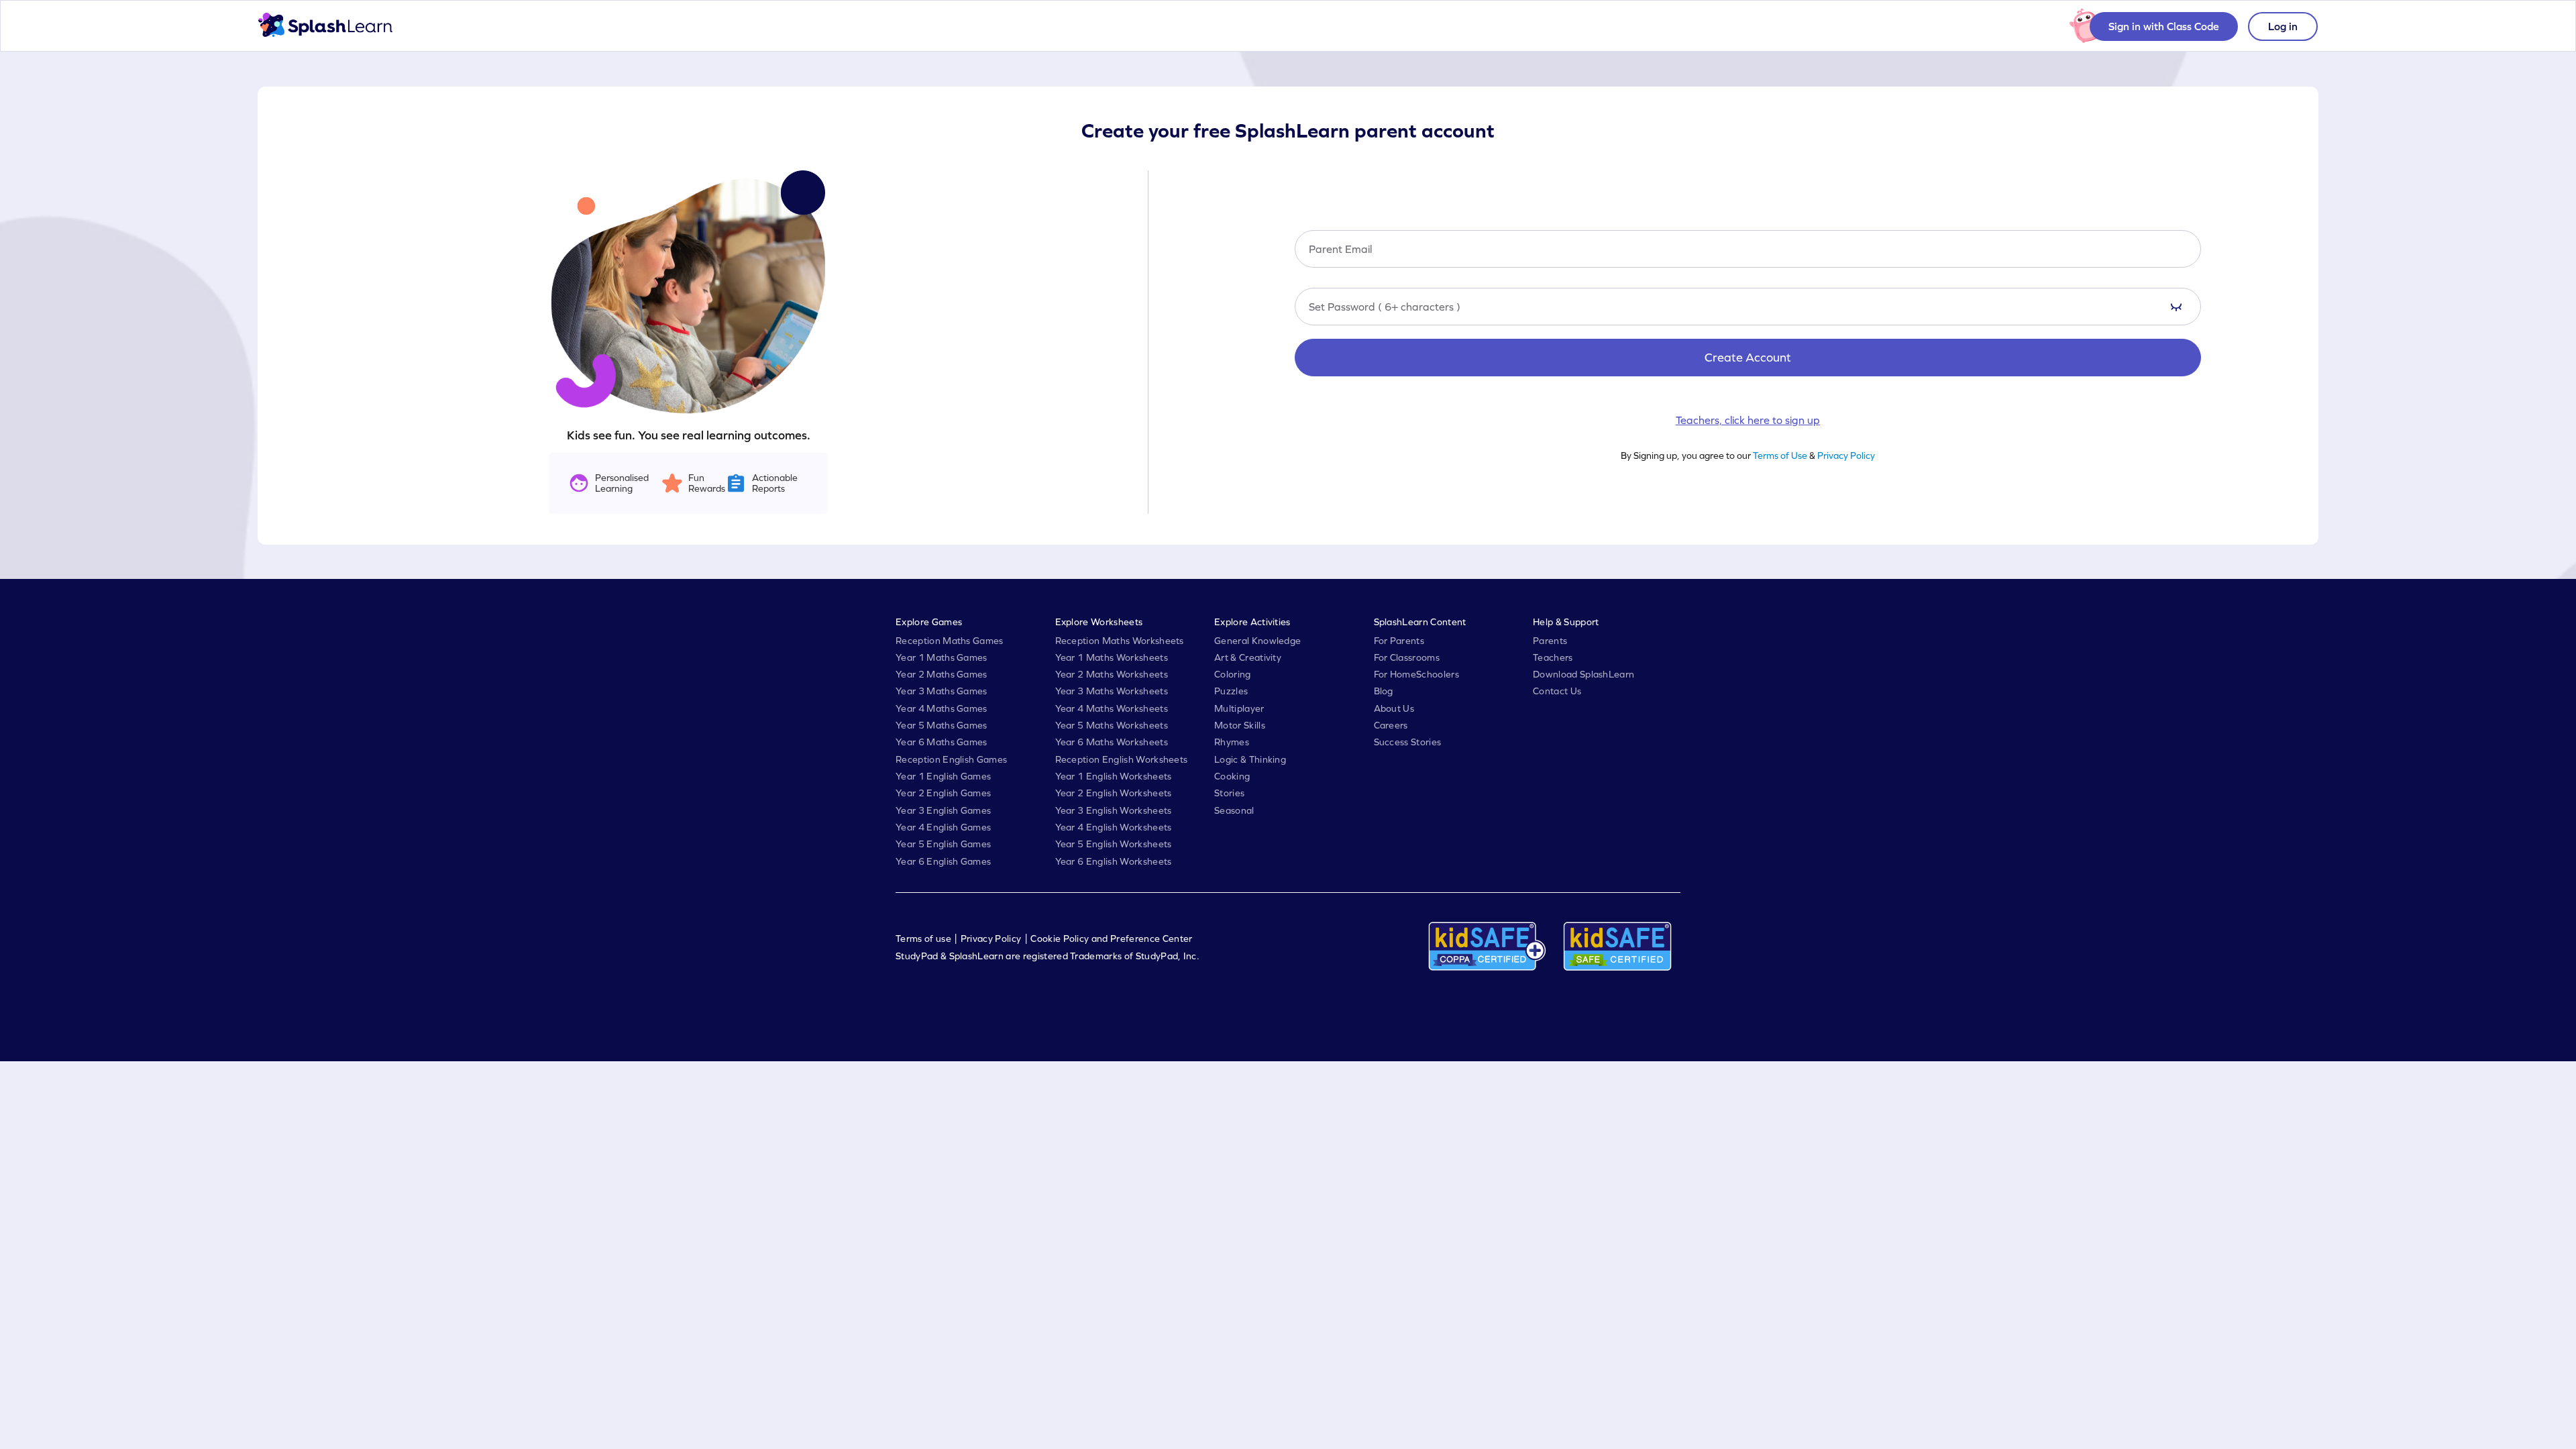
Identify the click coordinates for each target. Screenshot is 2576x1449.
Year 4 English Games (943, 827)
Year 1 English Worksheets (1114, 776)
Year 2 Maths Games (942, 674)
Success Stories (1408, 742)
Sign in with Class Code (2164, 26)
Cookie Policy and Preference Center (1111, 938)
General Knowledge (1257, 641)
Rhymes (1232, 742)
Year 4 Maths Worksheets (1112, 708)
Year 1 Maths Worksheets (1112, 657)
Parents (1550, 641)
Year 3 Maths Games (942, 691)
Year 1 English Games (943, 776)
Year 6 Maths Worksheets (1112, 742)
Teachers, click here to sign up (1748, 420)
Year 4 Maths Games (942, 708)
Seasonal (1234, 810)
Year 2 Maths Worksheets (1112, 674)
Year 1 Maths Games (942, 657)
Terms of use (923, 938)
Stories (1229, 793)
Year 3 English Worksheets (1114, 810)
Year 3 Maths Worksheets (1112, 691)
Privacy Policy (1846, 455)
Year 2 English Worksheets (1114, 793)
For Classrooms (1407, 657)
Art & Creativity (1248, 657)
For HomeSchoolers (1416, 674)
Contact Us (1557, 691)
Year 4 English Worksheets (1114, 827)
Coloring (1233, 674)
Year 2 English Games (943, 793)
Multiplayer (1239, 708)
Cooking (1232, 776)
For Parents (1399, 641)
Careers (1391, 725)
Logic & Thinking (1250, 759)
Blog (1384, 691)
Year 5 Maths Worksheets (1112, 725)
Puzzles (1231, 691)
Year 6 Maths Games (942, 742)
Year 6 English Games (943, 861)
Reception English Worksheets (1122, 759)
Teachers (1553, 657)
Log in (2283, 26)
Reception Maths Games (950, 641)
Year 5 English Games (943, 844)
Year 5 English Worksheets (1114, 844)
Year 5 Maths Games (942, 725)
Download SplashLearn (1584, 674)
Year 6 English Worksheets (1114, 861)
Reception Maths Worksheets (1120, 641)
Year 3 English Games (943, 810)
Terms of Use (1780, 455)
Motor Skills (1240, 725)
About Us (1394, 708)
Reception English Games (951, 759)
